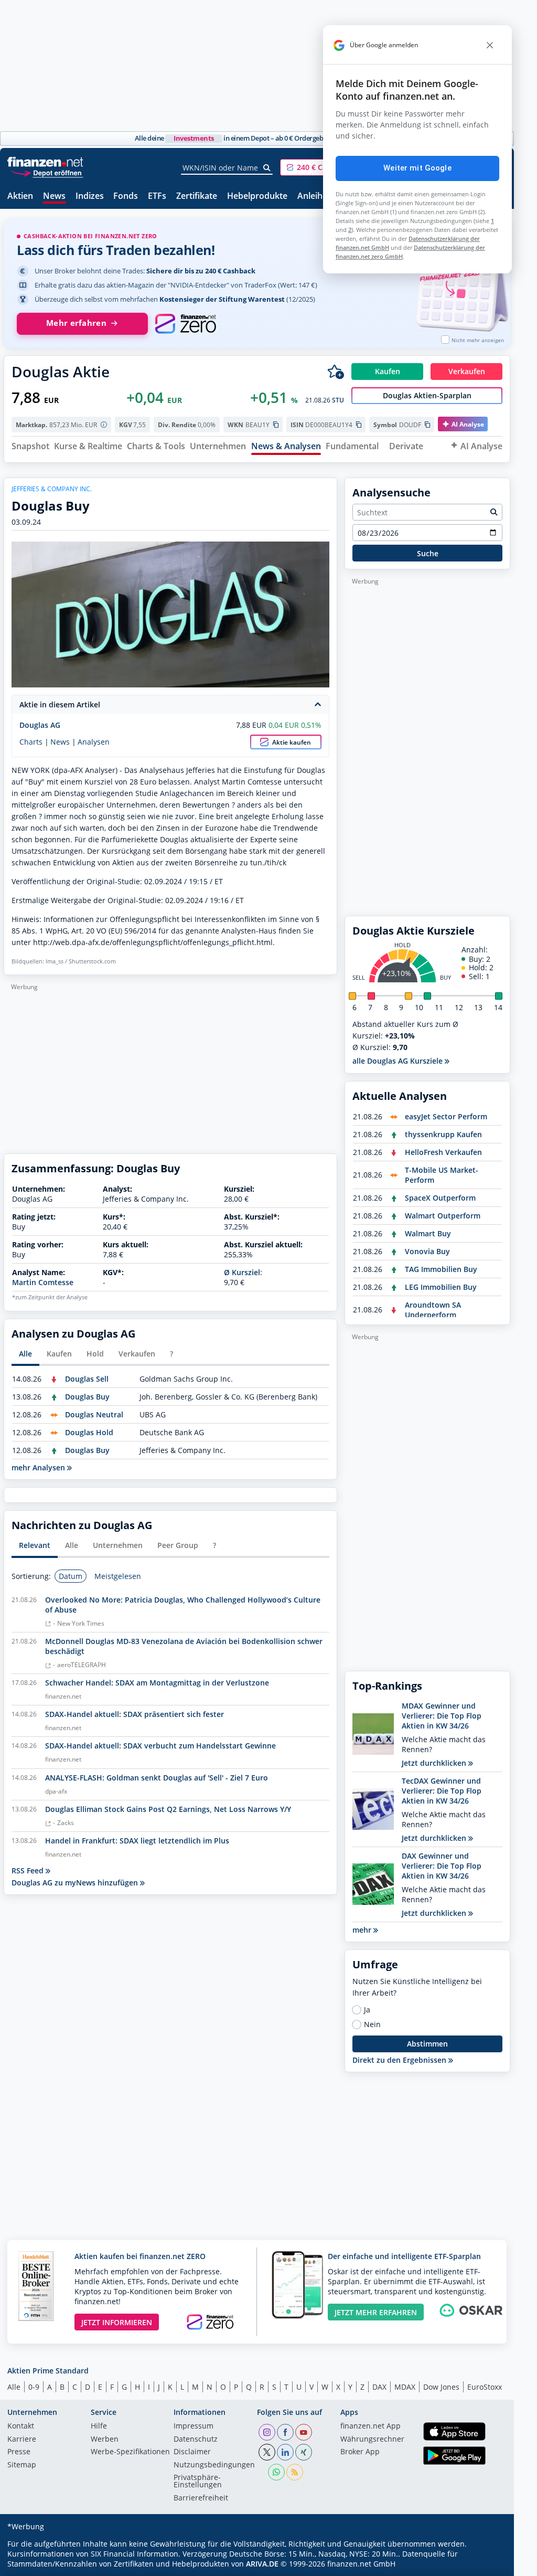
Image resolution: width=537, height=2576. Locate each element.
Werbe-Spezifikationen (130, 2452)
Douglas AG (40, 725)
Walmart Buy (428, 1233)
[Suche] (267, 168)
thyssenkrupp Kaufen (443, 1134)
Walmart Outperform (443, 1216)
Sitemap (22, 2465)
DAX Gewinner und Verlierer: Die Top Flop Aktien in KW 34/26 (442, 1866)
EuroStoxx (485, 2387)
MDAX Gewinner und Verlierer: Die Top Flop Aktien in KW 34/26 (442, 1716)
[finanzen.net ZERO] (185, 324)
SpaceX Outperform (440, 1198)
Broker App (360, 2452)
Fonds (126, 197)
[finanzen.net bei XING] (304, 2452)
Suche (428, 553)
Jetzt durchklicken (435, 1763)
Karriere (22, 2440)
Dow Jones (441, 2387)
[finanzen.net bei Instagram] (267, 2432)
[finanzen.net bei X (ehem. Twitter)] (267, 2452)
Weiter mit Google (417, 168)
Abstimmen (427, 2044)
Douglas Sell (87, 1379)
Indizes (90, 197)
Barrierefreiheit (201, 2498)
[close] (490, 45)
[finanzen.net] (45, 162)
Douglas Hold (89, 1432)
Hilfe (99, 2426)
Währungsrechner (372, 2440)
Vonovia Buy (427, 1251)
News (54, 197)
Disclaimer (192, 2452)
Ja (367, 2010)
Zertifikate (197, 197)
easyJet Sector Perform (446, 1116)
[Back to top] (489, 2564)
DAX (379, 2387)
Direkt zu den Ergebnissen (400, 2060)
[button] (319, 167)
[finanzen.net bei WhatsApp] (276, 2472)
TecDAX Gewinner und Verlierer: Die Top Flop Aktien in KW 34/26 (442, 1791)
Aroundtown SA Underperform (433, 1310)
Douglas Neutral (94, 1414)
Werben (105, 2440)
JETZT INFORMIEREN (117, 2322)
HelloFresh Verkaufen (443, 1152)
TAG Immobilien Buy (441, 1269)
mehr (363, 1930)
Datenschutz (196, 2440)
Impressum (194, 2426)
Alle (14, 2387)
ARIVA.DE (262, 2564)
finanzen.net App (370, 2426)
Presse (19, 2452)
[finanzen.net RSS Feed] (295, 2472)
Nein (372, 2024)
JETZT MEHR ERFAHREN (376, 2312)
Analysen (94, 742)
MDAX (405, 2387)
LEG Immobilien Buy (441, 1287)
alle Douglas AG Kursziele (399, 1061)
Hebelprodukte (257, 197)
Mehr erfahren (76, 323)
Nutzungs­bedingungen (214, 2465)
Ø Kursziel (242, 1272)
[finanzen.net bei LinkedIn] (285, 2452)
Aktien (20, 197)
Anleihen (315, 197)
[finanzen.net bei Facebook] (285, 2432)
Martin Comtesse (43, 1282)
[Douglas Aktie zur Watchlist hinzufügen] (336, 372)
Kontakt (21, 2426)
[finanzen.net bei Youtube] (304, 2432)
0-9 (34, 2387)
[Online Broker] (47, 172)
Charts (31, 742)
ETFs (157, 197)
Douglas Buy (87, 1397)
